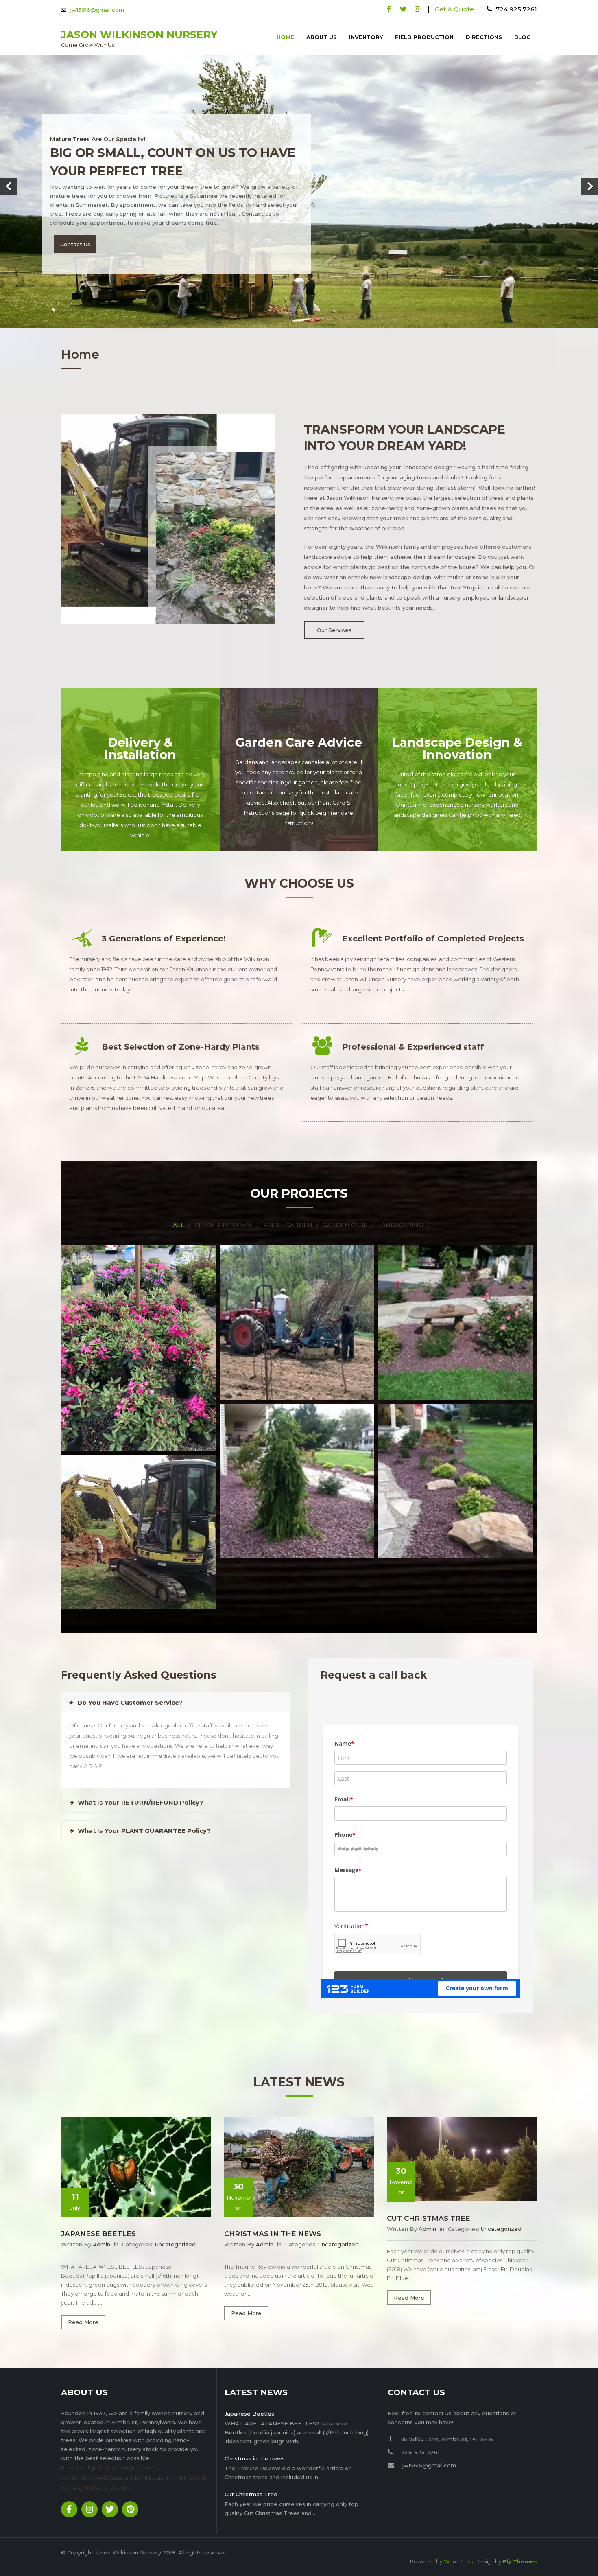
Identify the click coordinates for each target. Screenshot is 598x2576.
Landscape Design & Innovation (457, 729)
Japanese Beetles (98, 2214)
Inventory (366, 37)
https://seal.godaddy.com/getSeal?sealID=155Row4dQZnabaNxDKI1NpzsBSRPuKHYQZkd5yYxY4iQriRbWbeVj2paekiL (134, 2458)
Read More (83, 2302)
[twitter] (403, 9)
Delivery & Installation (140, 729)
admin (101, 2224)
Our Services (334, 610)
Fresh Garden (288, 1205)
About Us (322, 37)
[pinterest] (130, 2489)
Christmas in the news (273, 2214)
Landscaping (400, 1205)
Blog (523, 37)
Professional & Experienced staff (413, 1027)
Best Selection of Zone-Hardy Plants (181, 1027)
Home (285, 37)
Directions (484, 37)
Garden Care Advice (299, 723)
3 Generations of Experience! (164, 919)
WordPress (458, 2541)
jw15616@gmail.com (97, 10)
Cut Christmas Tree (429, 2198)
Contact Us (75, 228)
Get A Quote (454, 9)
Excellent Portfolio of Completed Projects (433, 919)
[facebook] (389, 9)
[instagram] (417, 9)
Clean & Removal (224, 1205)
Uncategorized (175, 2224)
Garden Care (345, 1205)
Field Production (424, 37)
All (179, 1205)
